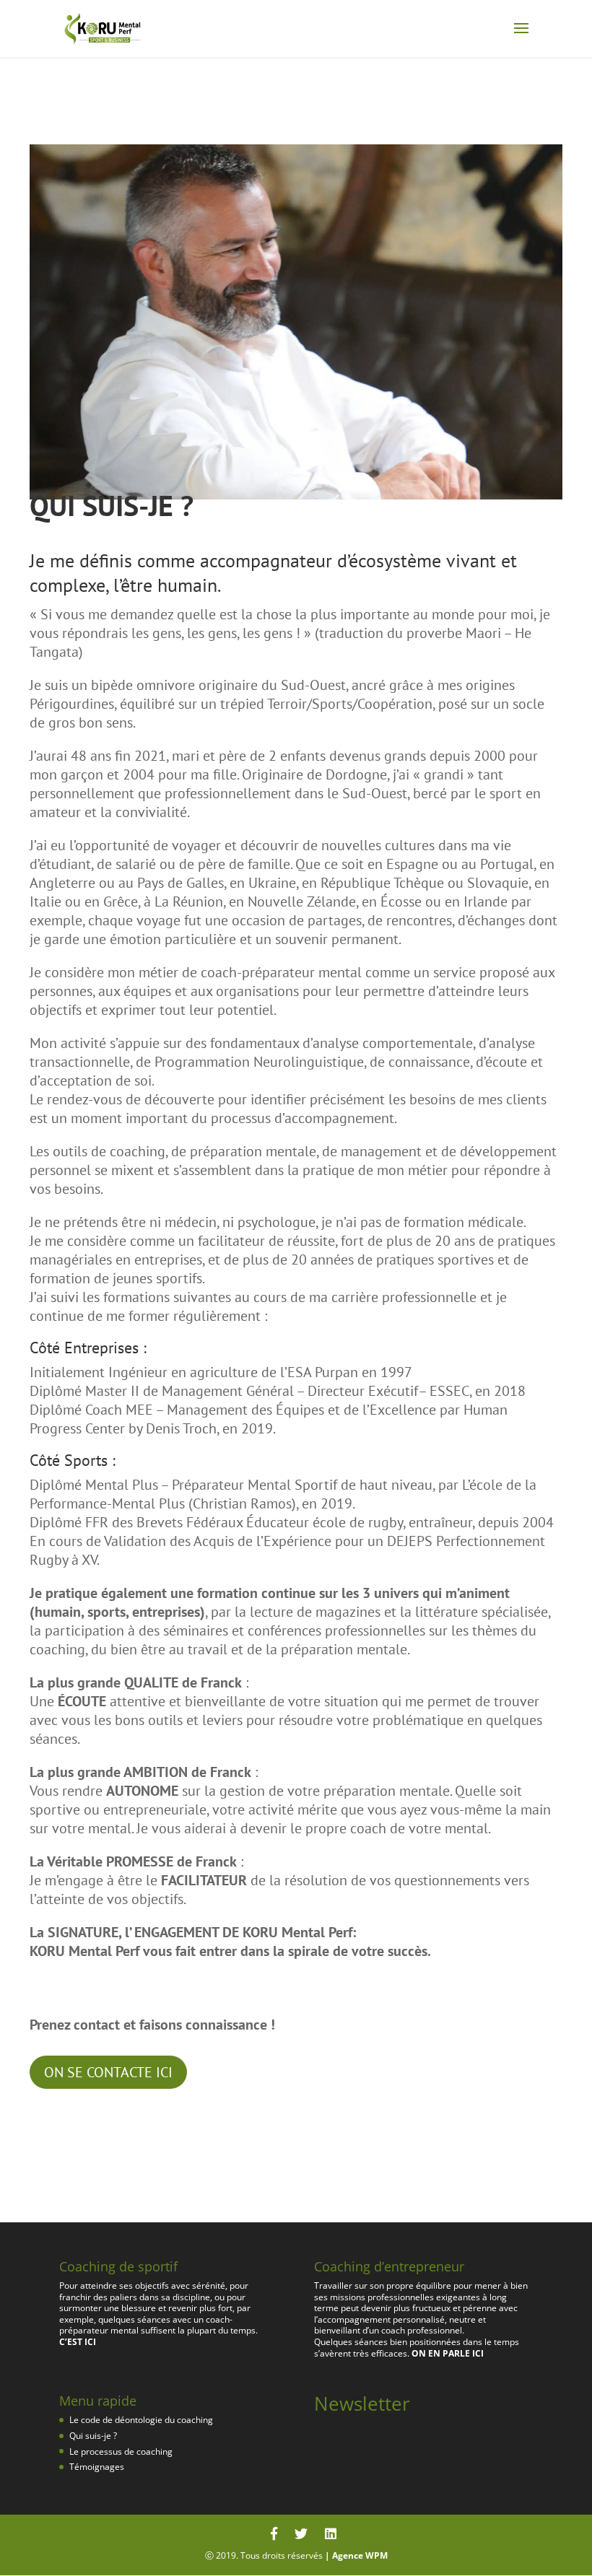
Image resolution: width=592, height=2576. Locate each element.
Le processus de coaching (121, 2451)
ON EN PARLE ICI (448, 2353)
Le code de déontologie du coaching (141, 2420)
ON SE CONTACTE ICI (108, 2072)
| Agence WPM (356, 2555)
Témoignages (97, 2467)
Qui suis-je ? (93, 2436)
